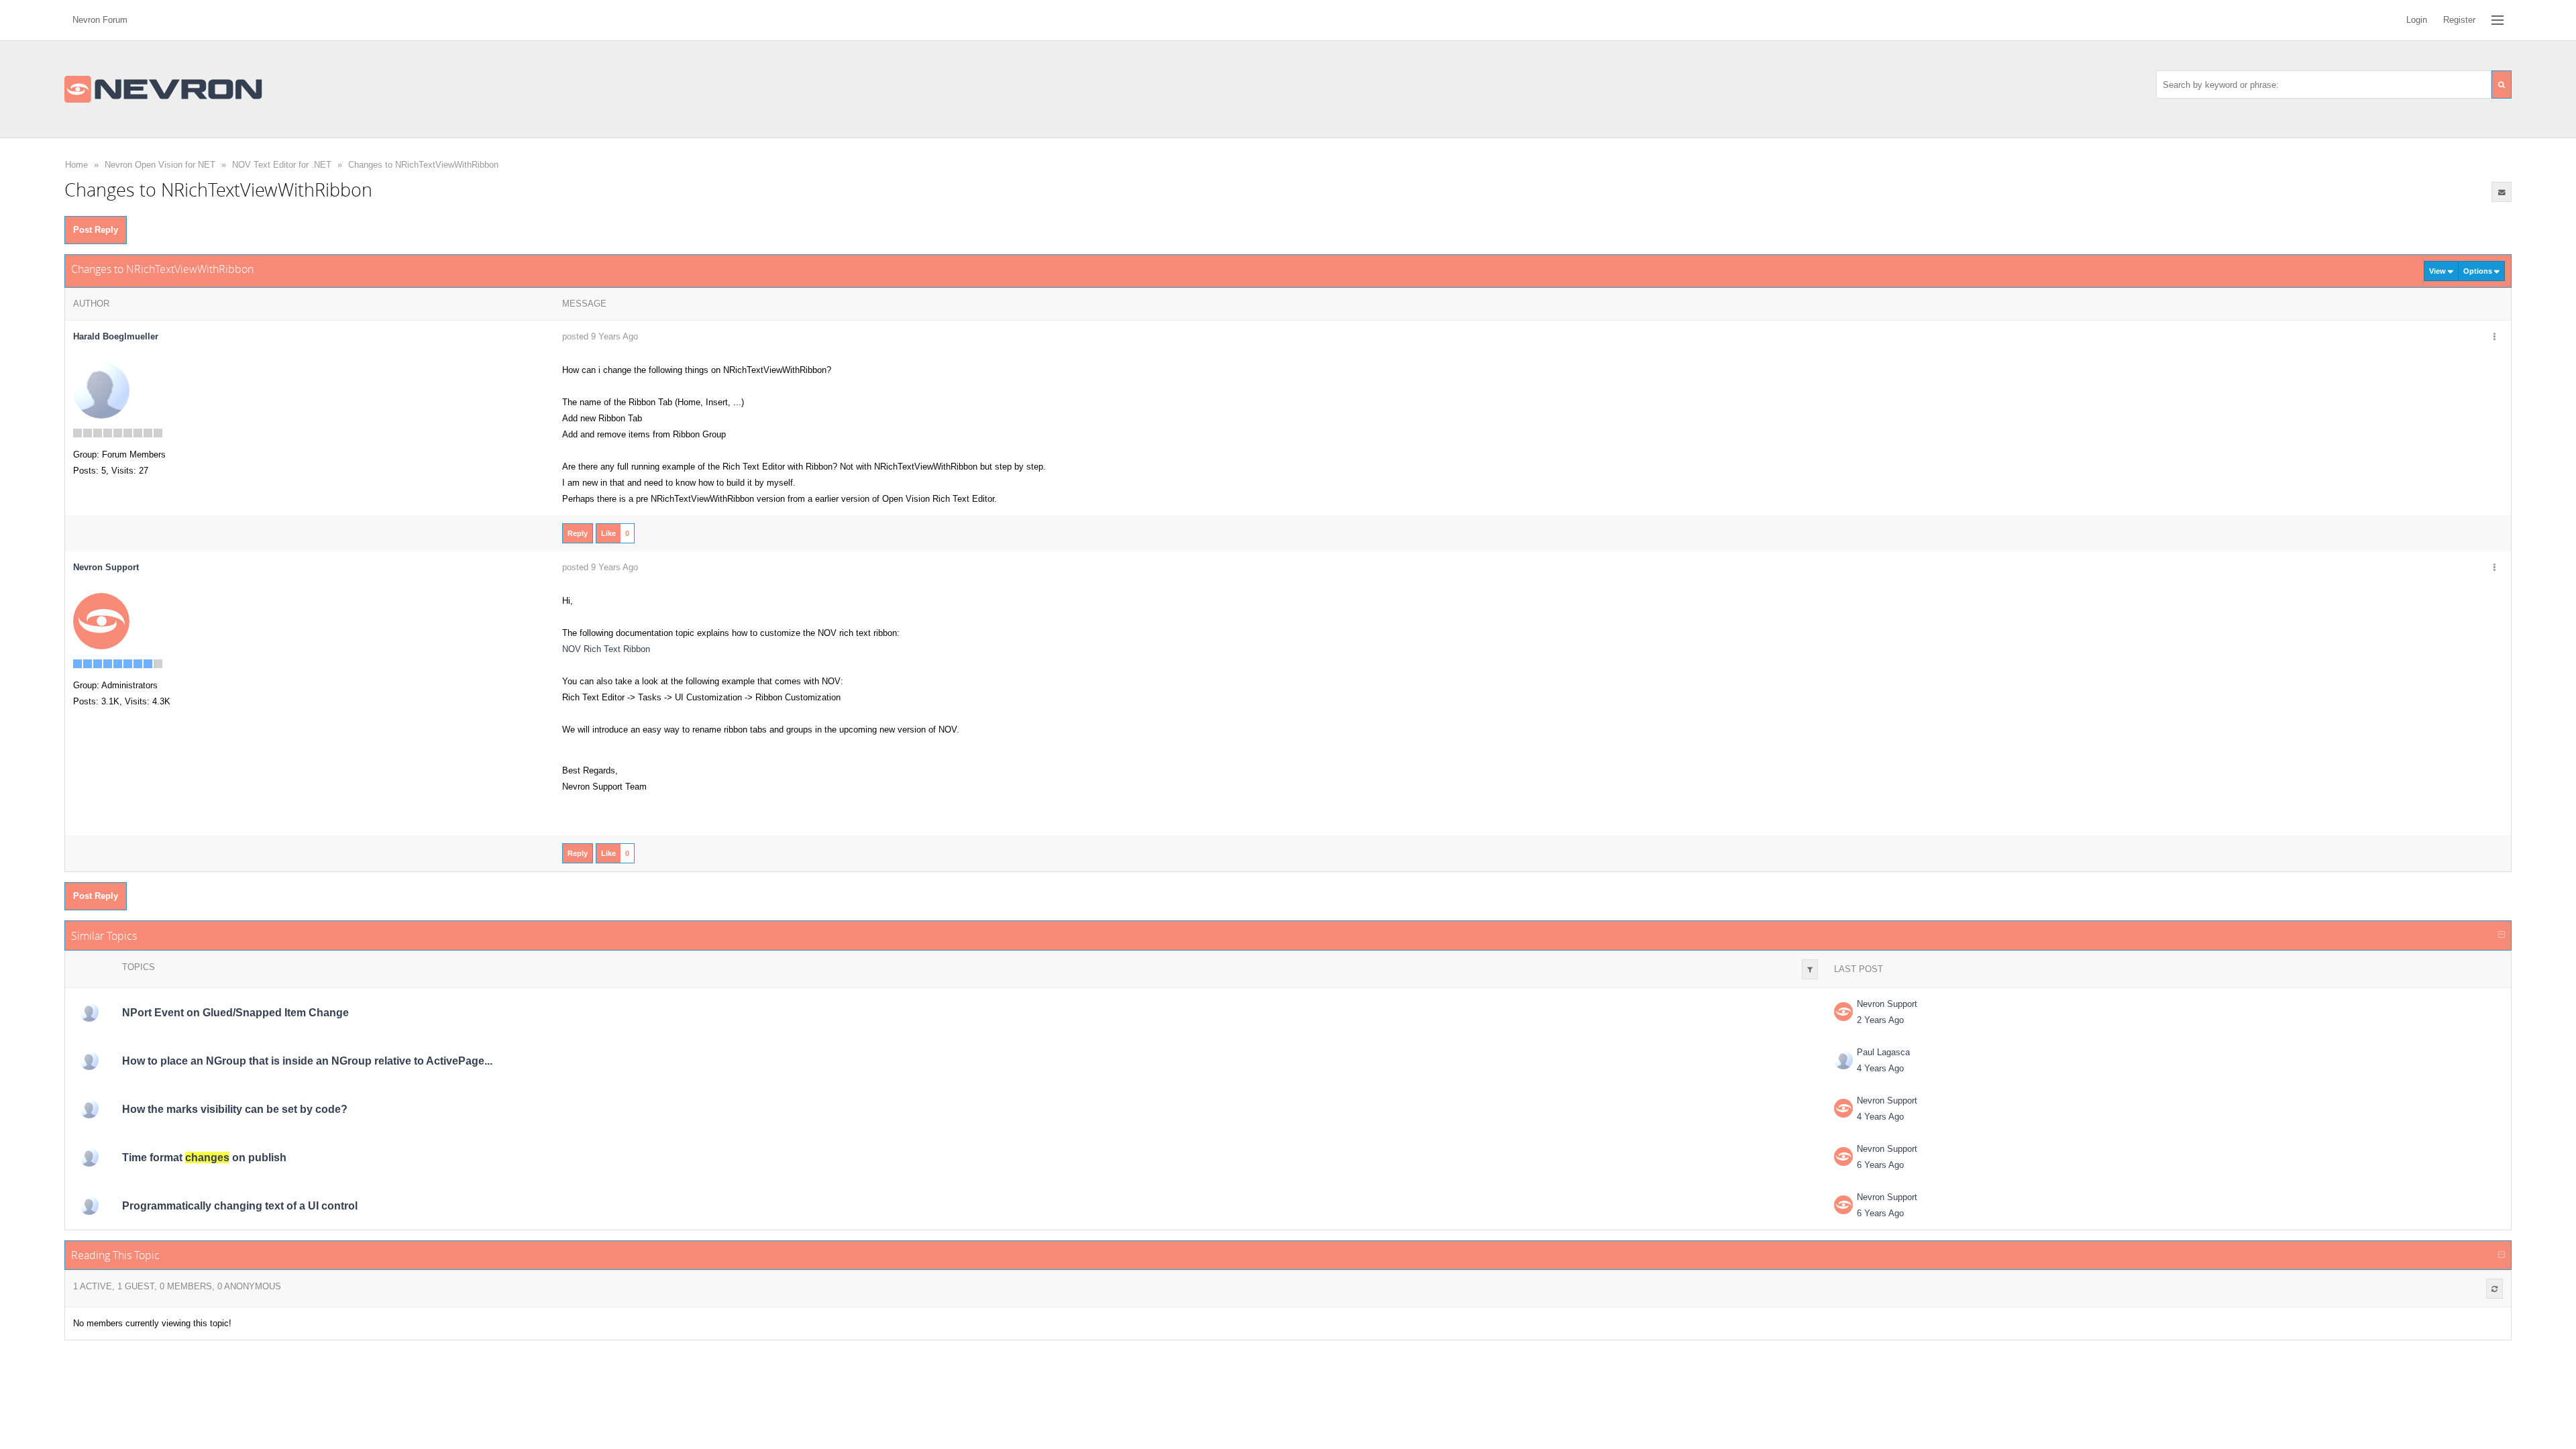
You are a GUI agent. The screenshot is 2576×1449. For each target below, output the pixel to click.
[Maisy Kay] (89, 1205)
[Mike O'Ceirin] (89, 1157)
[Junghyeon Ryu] (89, 1109)
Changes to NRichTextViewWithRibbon (423, 165)
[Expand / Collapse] (2502, 935)
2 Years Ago (1880, 1020)
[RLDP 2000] (89, 1012)
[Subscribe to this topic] (2502, 192)
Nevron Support (1887, 1004)
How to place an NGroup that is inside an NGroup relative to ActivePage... (307, 1061)
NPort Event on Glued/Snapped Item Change (235, 1013)
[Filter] (1810, 969)
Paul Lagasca (1883, 1052)
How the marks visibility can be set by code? (235, 1109)
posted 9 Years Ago (600, 336)
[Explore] (2498, 20)
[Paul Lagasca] (89, 1061)
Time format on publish (204, 1158)
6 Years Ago (1880, 1165)
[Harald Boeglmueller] (101, 390)
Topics (139, 967)
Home (76, 165)
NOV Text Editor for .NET (282, 165)
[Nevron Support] (101, 621)
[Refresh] (2494, 1289)
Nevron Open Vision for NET (160, 165)
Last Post (1859, 969)
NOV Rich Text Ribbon (606, 649)
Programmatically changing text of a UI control (240, 1206)
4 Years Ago (1880, 1068)
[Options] (2494, 337)
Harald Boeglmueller (116, 336)
